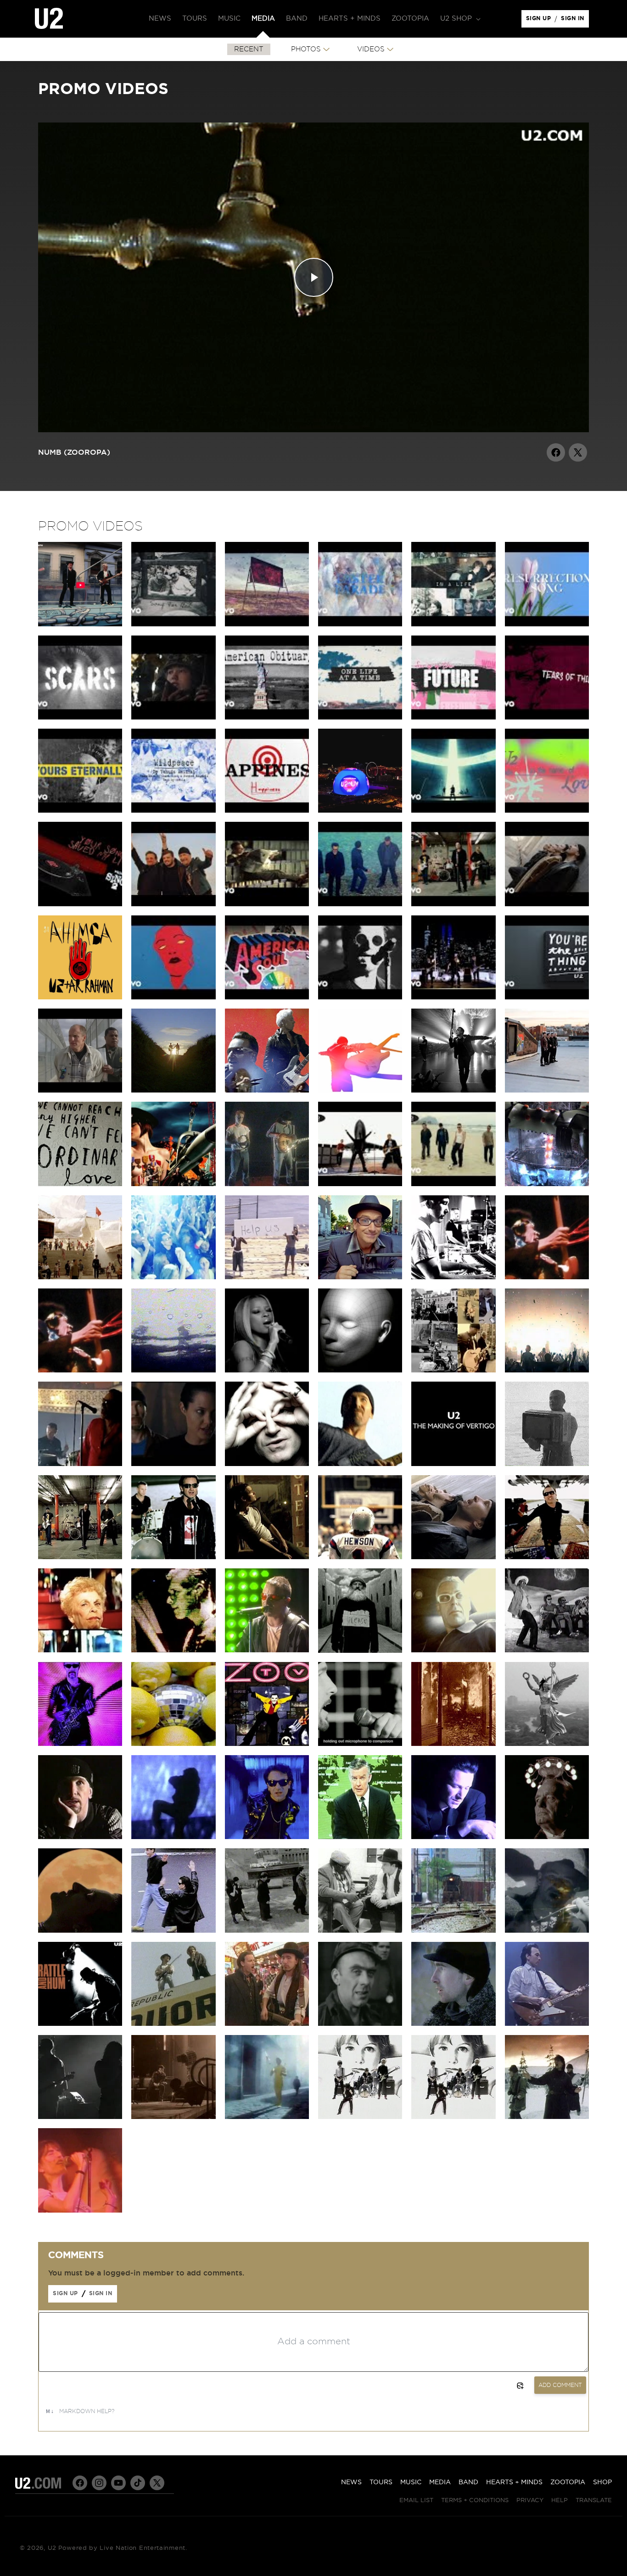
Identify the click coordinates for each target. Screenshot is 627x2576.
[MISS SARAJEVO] (453, 1744)
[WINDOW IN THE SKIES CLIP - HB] (80, 1370)
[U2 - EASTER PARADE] (360, 624)
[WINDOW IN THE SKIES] (173, 1277)
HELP (560, 2501)
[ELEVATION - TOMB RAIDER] (173, 1464)
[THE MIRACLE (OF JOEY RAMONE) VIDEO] (267, 1090)
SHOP (602, 2482)
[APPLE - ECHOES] (360, 1090)
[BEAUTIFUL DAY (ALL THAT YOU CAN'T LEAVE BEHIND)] (547, 1557)
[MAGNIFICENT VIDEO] (80, 1277)
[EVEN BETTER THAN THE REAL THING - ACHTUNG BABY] (267, 1837)
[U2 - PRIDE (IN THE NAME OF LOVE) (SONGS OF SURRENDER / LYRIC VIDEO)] (547, 810)
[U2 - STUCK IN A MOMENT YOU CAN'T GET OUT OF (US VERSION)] (267, 904)
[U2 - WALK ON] (453, 1184)
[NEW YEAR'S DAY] (547, 2117)
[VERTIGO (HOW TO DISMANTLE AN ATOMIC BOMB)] (360, 1464)
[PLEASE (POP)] (360, 1650)
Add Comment (560, 2385)
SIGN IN (575, 21)
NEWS (351, 2482)
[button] (459, 19)
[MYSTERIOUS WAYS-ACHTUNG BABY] (80, 1930)
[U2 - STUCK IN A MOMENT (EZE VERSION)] (360, 904)
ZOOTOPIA (568, 2482)
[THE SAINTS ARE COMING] (267, 1277)
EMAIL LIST (416, 2501)
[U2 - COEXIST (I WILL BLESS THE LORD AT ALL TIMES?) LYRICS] (267, 624)
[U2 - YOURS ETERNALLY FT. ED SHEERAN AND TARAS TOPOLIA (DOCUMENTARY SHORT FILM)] (173, 717)
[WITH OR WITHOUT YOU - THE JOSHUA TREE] (267, 1184)
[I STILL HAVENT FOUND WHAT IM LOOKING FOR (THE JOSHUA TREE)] (267, 2024)
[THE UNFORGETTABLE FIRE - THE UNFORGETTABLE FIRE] (453, 2024)
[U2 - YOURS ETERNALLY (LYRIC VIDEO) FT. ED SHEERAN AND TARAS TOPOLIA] (80, 810)
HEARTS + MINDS (514, 2482)
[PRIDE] (173, 2117)
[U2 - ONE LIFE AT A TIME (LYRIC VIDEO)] (360, 717)
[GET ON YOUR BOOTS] (173, 1184)
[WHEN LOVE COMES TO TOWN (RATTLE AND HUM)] (360, 1930)
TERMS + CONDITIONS (475, 2501)
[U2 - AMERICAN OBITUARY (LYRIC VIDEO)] (267, 717)
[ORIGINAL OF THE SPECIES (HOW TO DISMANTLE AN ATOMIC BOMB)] (267, 1464)
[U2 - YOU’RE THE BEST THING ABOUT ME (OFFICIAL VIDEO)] (453, 997)
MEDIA (440, 2482)
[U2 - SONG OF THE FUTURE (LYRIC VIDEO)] (453, 717)
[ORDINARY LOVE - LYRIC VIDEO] (80, 1184)
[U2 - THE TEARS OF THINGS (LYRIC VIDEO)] (547, 717)
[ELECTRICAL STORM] (547, 1464)
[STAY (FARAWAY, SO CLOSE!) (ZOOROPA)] (547, 1744)
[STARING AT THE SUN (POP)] (547, 1650)
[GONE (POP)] (267, 1650)
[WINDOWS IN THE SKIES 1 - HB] (547, 1277)
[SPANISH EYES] (453, 1930)
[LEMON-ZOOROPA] (360, 1744)
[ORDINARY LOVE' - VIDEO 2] (547, 1090)
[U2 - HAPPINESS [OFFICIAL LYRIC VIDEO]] (267, 810)
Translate (594, 2501)
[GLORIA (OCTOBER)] (173, 1370)
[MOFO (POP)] (173, 1650)
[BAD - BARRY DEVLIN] (547, 2024)
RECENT (249, 49)
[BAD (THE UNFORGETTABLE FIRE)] (80, 2117)
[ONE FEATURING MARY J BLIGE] (267, 1370)
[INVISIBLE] (453, 1090)
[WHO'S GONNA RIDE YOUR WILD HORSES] (173, 1837)
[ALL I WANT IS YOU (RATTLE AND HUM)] (267, 1930)
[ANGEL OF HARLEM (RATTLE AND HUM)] (547, 1930)
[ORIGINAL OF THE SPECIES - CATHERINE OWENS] (360, 1370)
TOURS (381, 2482)
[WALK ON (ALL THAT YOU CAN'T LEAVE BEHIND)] (80, 1557)
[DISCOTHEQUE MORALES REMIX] (173, 1744)
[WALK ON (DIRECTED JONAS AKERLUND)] (173, 1557)
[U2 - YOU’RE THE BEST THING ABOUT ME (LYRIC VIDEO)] (547, 997)
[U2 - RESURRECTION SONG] (547, 624)
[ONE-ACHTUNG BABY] (547, 1837)
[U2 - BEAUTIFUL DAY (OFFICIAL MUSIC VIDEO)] (360, 1184)
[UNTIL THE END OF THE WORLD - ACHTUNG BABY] (360, 1837)
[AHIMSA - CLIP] (80, 997)
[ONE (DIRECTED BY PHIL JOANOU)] (453, 1837)
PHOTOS (306, 49)
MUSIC (411, 2482)
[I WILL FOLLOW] (360, 2117)
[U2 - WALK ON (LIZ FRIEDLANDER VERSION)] (453, 904)
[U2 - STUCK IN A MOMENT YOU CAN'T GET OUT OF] (547, 904)
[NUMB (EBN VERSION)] (80, 1837)
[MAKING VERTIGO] (453, 1464)
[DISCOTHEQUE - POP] (80, 1744)
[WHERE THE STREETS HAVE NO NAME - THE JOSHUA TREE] (173, 2024)
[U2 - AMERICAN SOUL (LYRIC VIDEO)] (267, 997)
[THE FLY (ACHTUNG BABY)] (173, 1930)
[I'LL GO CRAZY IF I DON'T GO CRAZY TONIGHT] (547, 1184)
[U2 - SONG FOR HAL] (173, 624)
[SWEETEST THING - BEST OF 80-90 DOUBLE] (360, 1277)
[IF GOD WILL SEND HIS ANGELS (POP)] (80, 1650)
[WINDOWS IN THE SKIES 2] (80, 2210)
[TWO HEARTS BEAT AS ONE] (267, 2117)
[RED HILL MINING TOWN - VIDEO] (360, 2024)
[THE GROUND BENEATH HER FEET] (267, 1557)
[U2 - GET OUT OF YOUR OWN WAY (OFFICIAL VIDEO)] (173, 997)
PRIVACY (530, 2501)
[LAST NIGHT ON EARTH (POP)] (453, 1650)
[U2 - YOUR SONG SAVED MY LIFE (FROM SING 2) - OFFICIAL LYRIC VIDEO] (80, 904)
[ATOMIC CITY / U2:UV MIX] (360, 810)
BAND (468, 2482)
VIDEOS (371, 49)
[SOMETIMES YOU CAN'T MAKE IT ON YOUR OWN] (80, 1464)
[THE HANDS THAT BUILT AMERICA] (453, 1277)
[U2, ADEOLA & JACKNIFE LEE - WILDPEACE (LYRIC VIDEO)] (173, 810)
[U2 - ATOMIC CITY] (453, 810)
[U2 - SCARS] (80, 717)
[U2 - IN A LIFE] (453, 624)
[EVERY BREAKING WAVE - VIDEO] (173, 1090)
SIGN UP (540, 21)
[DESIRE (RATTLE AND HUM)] (80, 2024)
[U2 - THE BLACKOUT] (360, 997)
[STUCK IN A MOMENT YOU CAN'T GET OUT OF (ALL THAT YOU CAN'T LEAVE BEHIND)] (453, 1557)
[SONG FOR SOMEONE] (80, 1090)
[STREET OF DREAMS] (80, 624)
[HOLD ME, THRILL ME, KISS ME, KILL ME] (267, 1744)
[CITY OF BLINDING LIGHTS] (547, 1370)
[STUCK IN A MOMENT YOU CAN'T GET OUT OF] (360, 1557)
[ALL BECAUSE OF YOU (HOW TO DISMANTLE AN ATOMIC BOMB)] (453, 1370)
